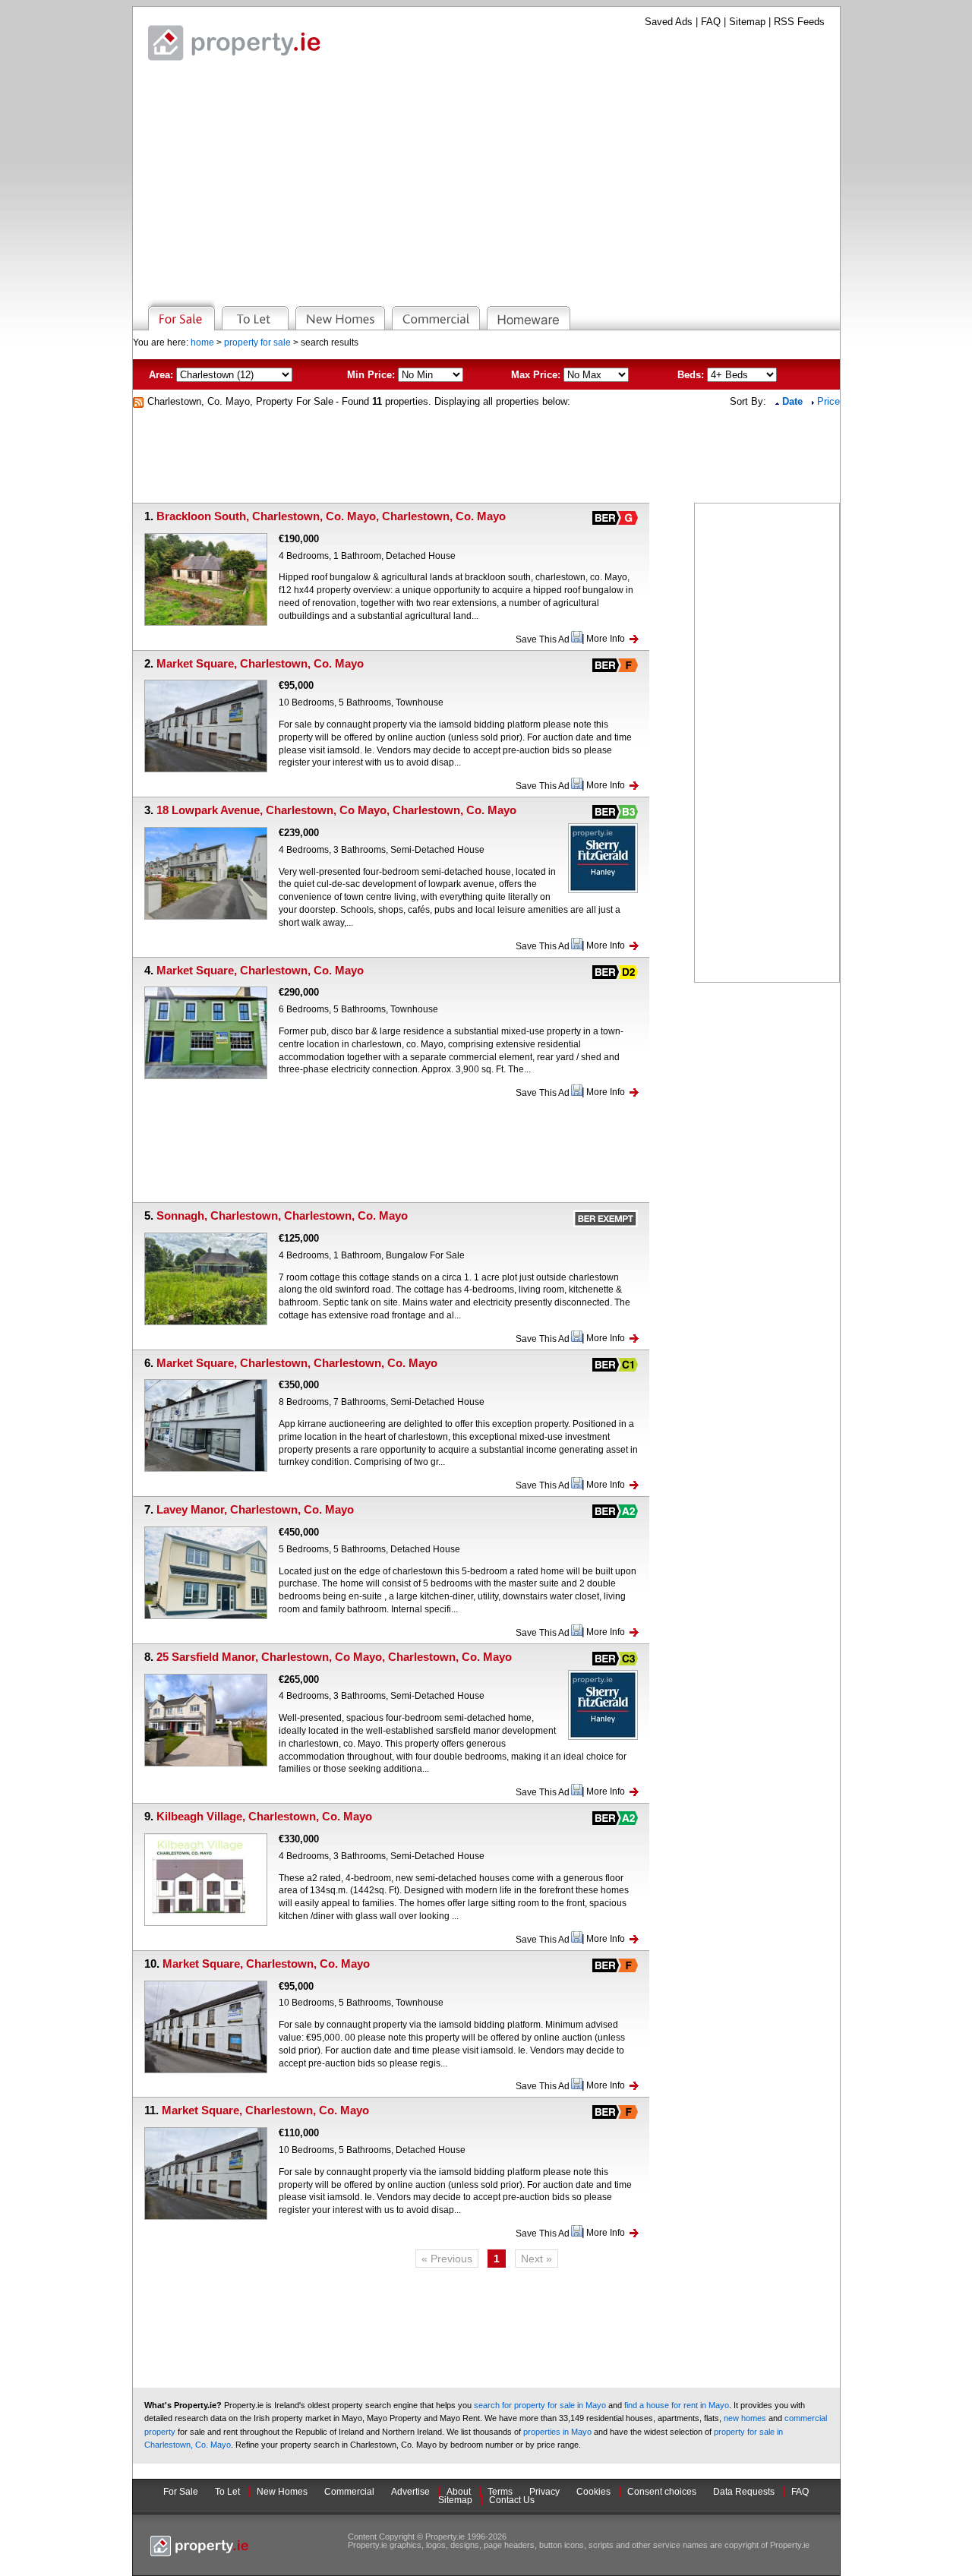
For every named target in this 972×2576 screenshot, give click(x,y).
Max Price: (536, 375)
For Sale (181, 2492)
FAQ (711, 22)
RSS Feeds (799, 22)
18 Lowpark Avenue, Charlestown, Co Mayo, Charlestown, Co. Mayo (336, 810)
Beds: (691, 375)
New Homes (282, 2492)
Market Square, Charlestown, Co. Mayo (260, 663)
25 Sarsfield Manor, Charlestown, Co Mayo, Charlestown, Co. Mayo (334, 1657)
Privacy (544, 2492)
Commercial (349, 2492)
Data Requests (744, 2492)
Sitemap (747, 22)
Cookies (593, 2492)
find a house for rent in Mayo (677, 2405)
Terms (500, 2492)
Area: (161, 375)
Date (794, 401)
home (202, 343)
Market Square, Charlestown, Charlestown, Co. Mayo (297, 1363)
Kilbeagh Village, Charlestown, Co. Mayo (264, 1816)
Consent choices (662, 2492)
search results (330, 343)
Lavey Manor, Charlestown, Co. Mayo (255, 1509)
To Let (227, 2492)
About (459, 2492)
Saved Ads (669, 22)
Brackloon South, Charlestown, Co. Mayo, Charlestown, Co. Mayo (331, 516)
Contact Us (512, 2500)
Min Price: (371, 375)
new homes (745, 2418)
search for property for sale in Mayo (540, 2405)
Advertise (410, 2492)
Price (828, 401)
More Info (606, 639)
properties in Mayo (557, 2432)
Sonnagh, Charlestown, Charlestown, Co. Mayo (282, 1215)
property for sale (257, 343)
